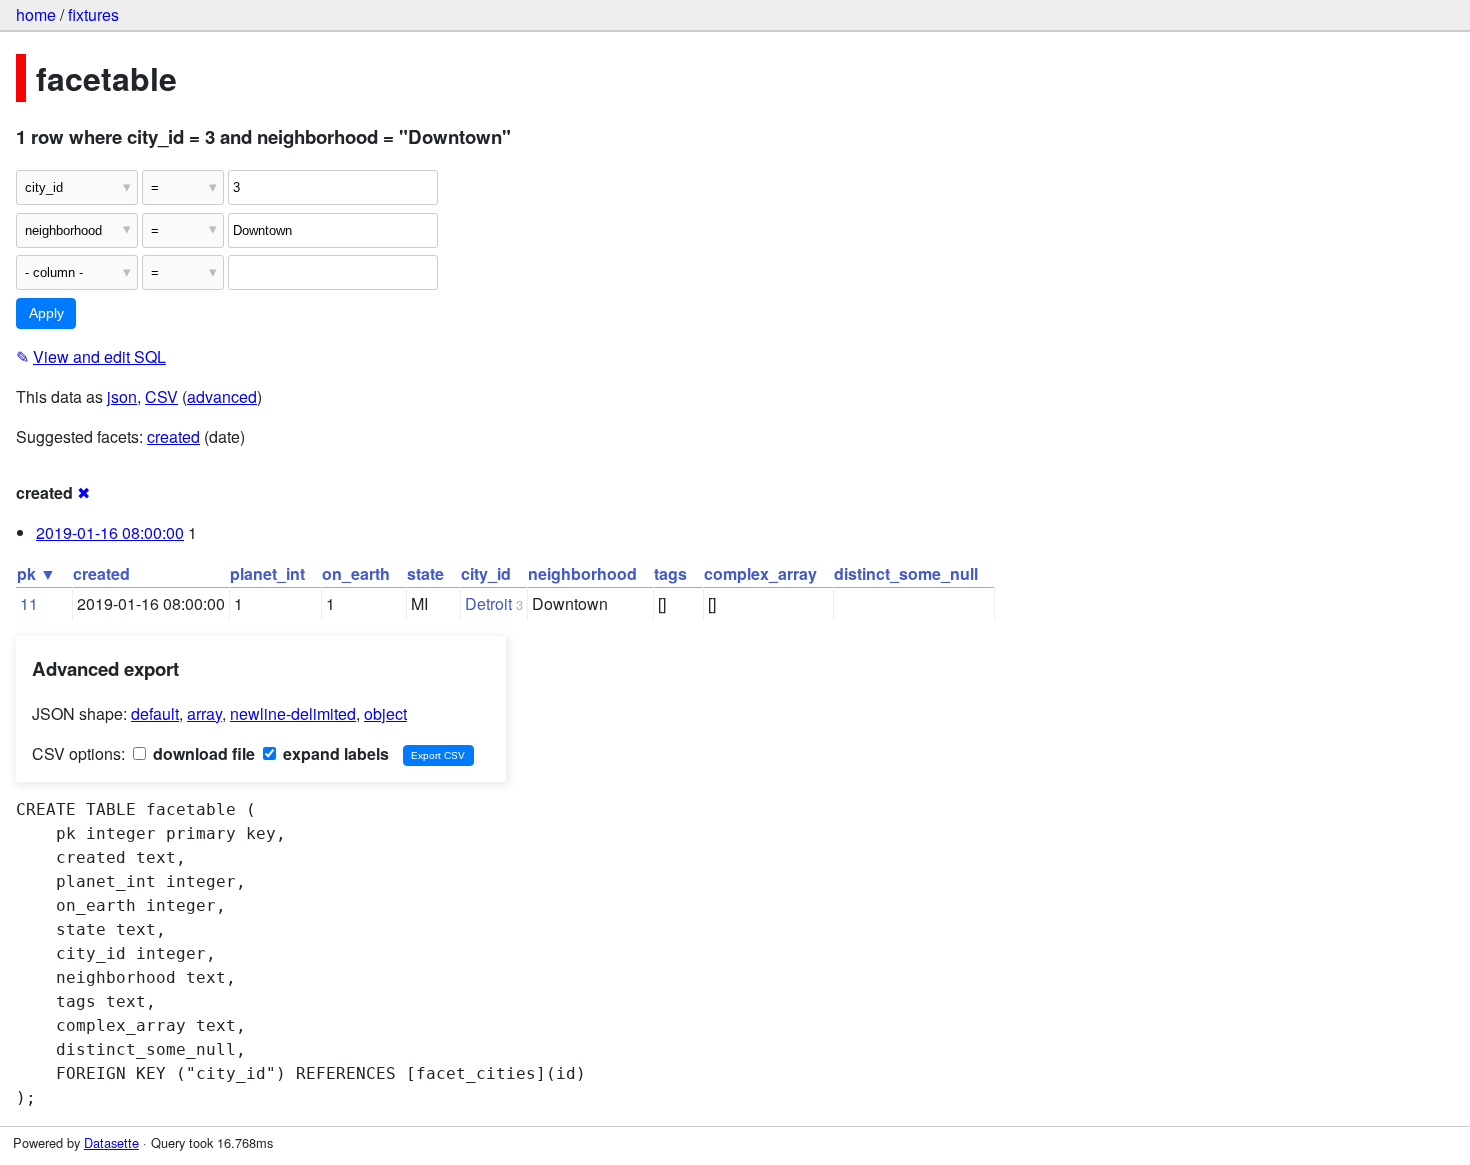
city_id (486, 573)
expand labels (334, 753)
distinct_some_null (906, 573)
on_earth (356, 573)
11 (29, 603)
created (173, 436)
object (385, 713)
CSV (161, 396)
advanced (222, 396)
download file (202, 753)
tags (670, 573)
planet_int (267, 573)
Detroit (488, 603)
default (155, 713)
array (204, 713)
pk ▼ (36, 573)
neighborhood (582, 573)
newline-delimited (293, 713)
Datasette (111, 1142)
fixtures (93, 14)
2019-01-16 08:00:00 (110, 532)
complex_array (760, 573)
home (36, 14)
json (122, 396)
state (425, 573)
